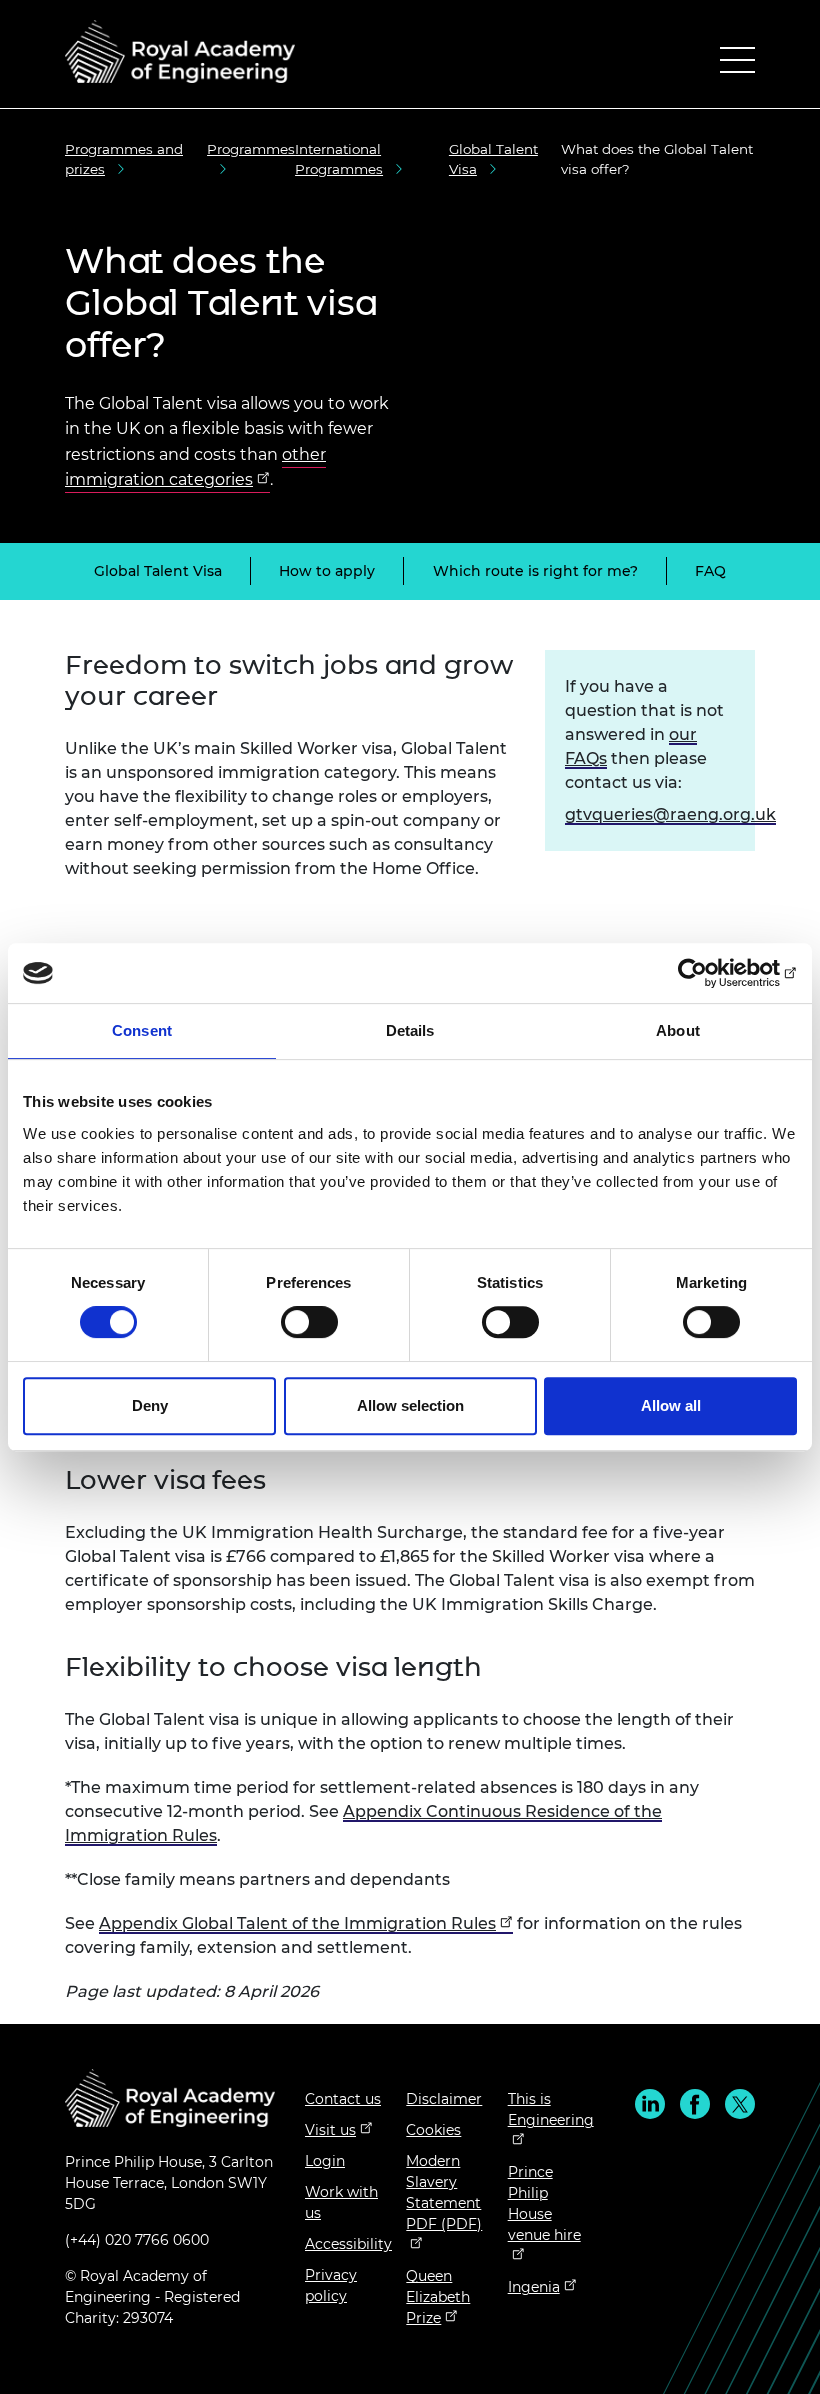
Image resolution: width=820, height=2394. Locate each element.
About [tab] (678, 1030)
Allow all (671, 1405)
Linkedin (650, 2104)
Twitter (740, 2104)
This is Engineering (551, 2109)
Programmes (251, 149)
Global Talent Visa (158, 571)
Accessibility (348, 2244)
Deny (150, 1405)
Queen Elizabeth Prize (438, 2297)
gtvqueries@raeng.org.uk (670, 814)
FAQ (710, 571)
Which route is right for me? (535, 571)
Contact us (343, 2099)
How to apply (327, 571)
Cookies (433, 2130)
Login (325, 2161)
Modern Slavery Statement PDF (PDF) (444, 2192)
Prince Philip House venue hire (544, 2203)
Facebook (695, 2104)
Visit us (330, 2130)
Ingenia (534, 2287)
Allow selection (410, 1405)
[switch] (309, 1322)
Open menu (737, 64)
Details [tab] (410, 1030)
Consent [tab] (142, 1030)
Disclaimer (444, 2099)
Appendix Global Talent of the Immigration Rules (297, 1923)
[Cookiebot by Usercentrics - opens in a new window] (709, 973)
